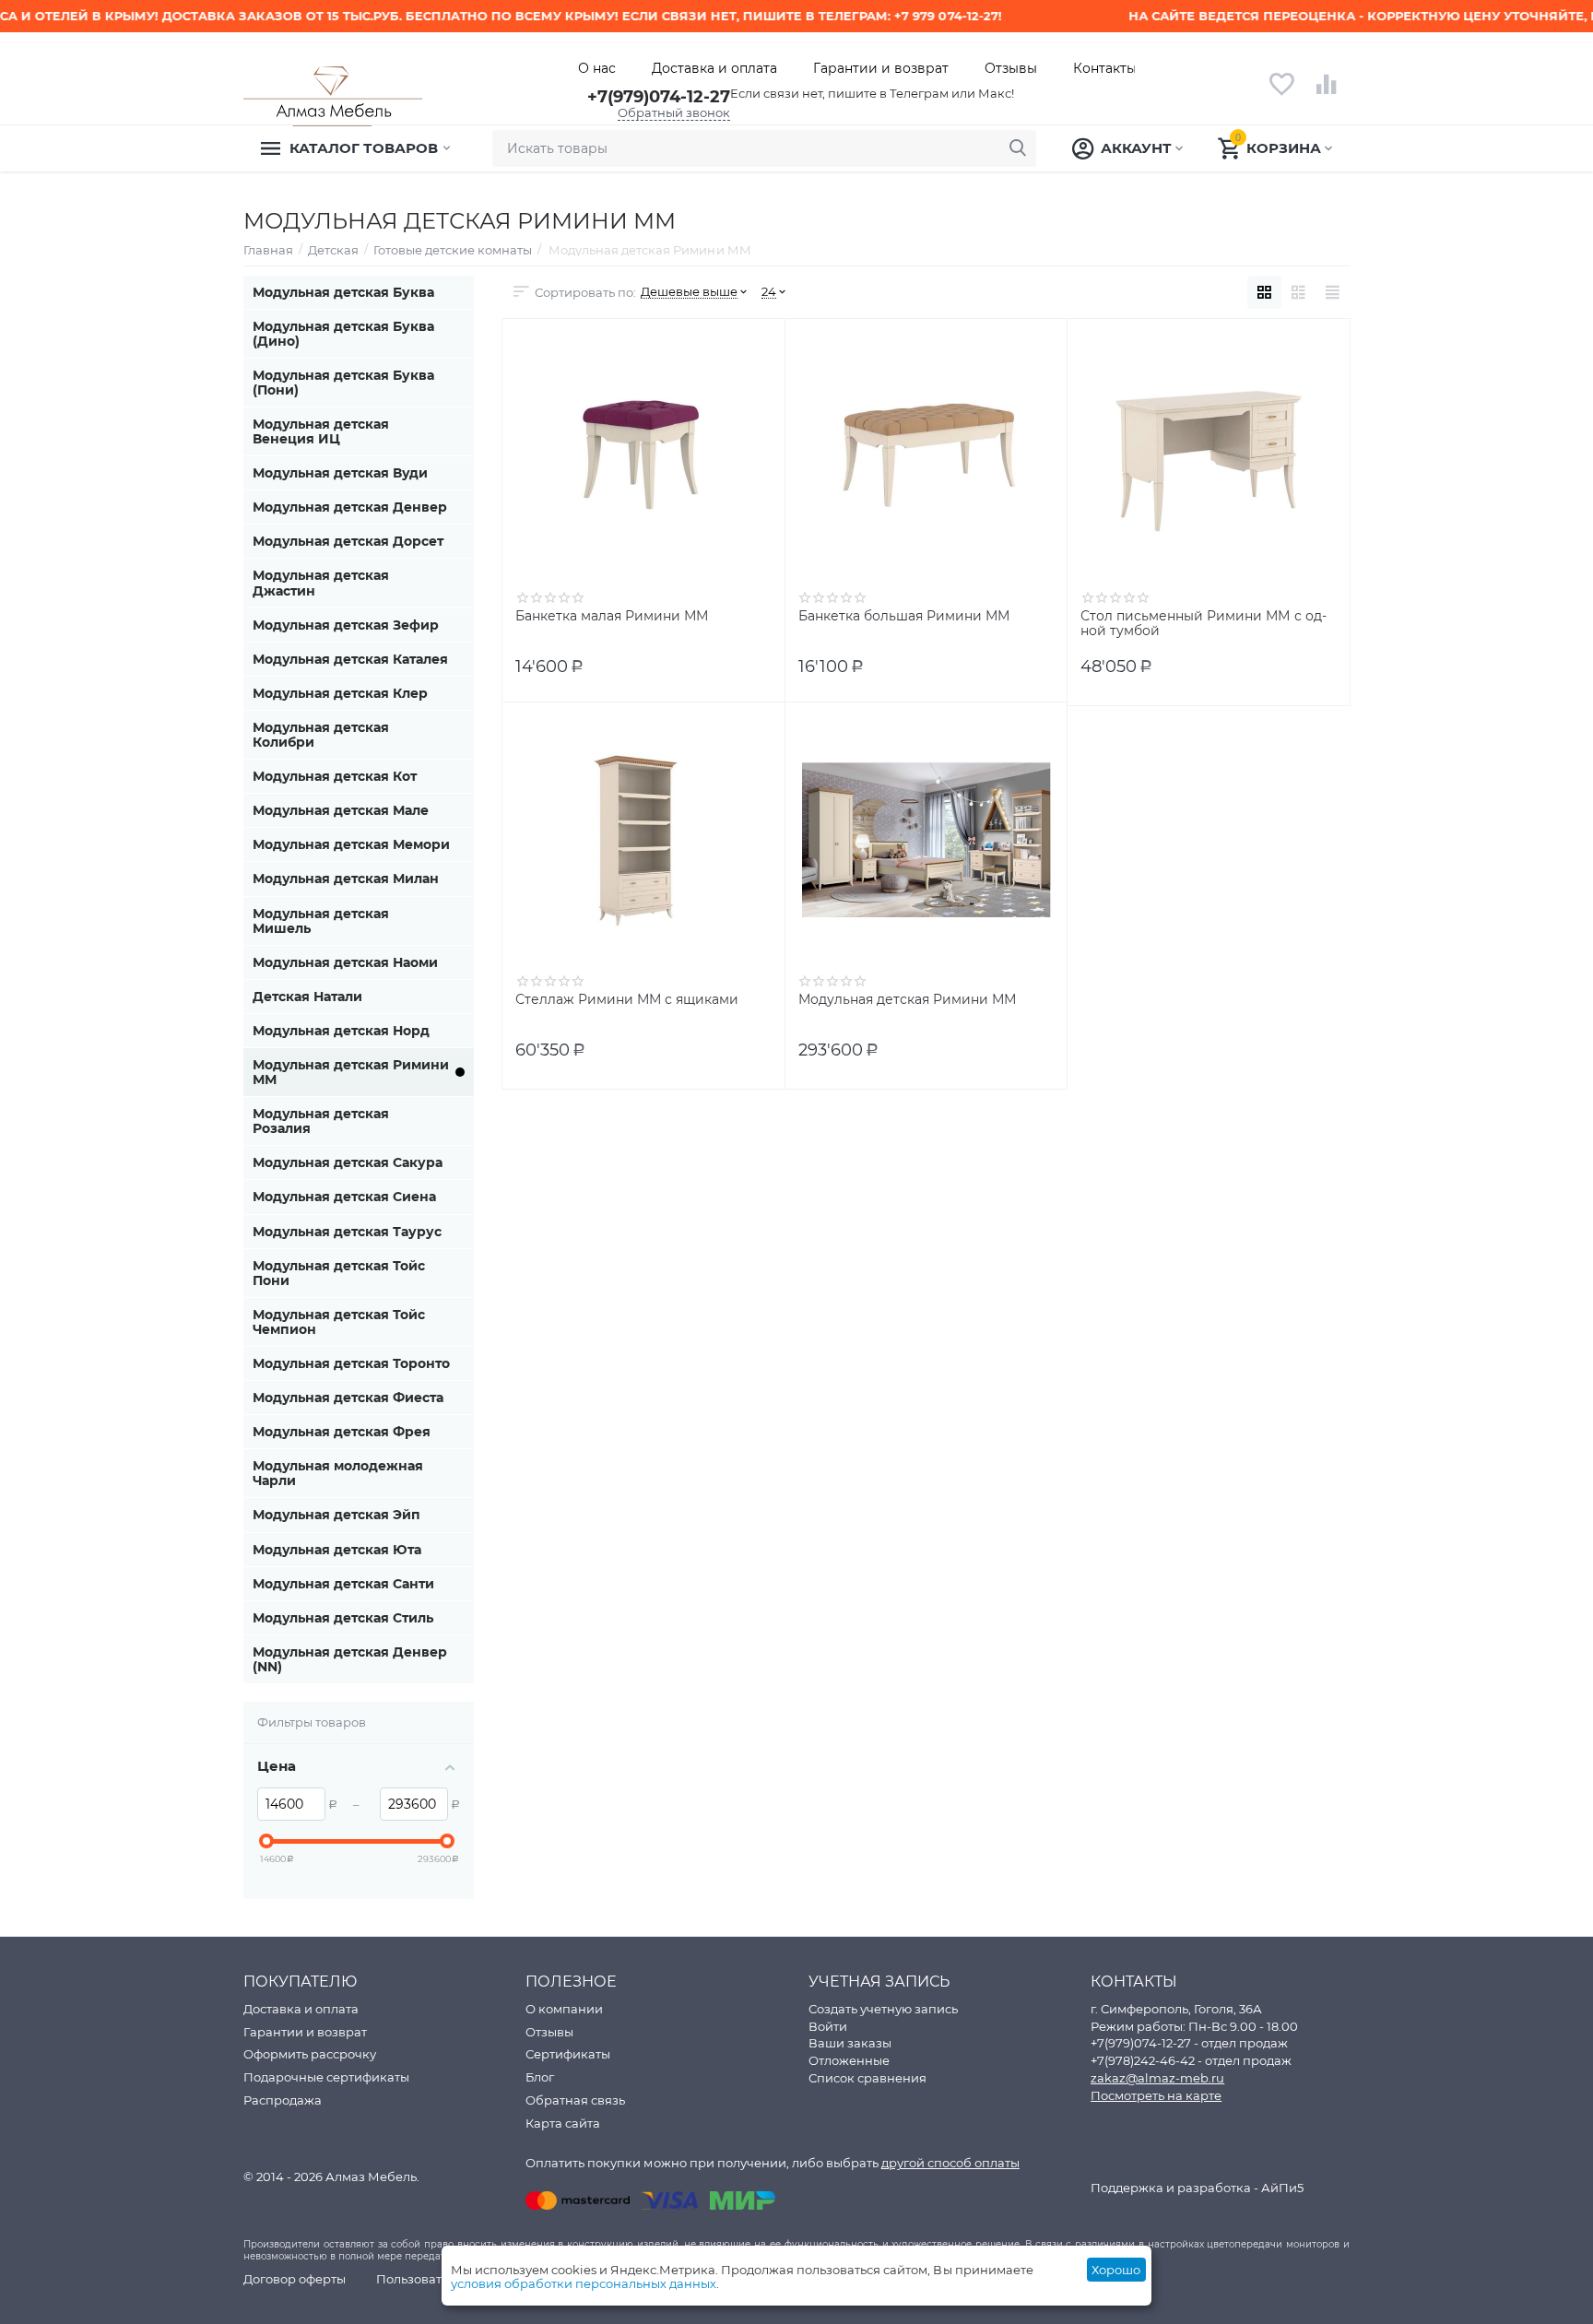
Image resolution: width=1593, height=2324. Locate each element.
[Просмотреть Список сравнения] (1327, 94)
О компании (564, 2009)
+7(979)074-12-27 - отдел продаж (1189, 2043)
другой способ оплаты (950, 2163)
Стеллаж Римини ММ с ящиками (627, 1000)
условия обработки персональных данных (584, 2283)
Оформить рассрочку (310, 2054)
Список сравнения (867, 2078)
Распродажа (283, 2100)
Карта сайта (563, 2123)
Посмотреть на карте (1156, 2095)
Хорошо (1116, 2270)
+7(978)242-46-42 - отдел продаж (1191, 2060)
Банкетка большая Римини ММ (904, 616)
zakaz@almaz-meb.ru (1157, 2078)
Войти (828, 2026)
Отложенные (849, 2060)
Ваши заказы (850, 2043)
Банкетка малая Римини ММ (612, 616)
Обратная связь (575, 2100)
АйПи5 (1282, 2188)
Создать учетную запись (883, 2009)
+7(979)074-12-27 (659, 97)
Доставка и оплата (714, 68)
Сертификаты (568, 2054)
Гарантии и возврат (881, 68)
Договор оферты (295, 2279)
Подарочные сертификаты (326, 2077)
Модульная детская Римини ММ (907, 1000)
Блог (540, 2077)
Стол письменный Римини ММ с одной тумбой (1203, 624)
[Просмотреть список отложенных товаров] (1281, 94)
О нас (597, 68)
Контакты (1105, 68)
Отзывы (1011, 68)
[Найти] (1018, 148)
